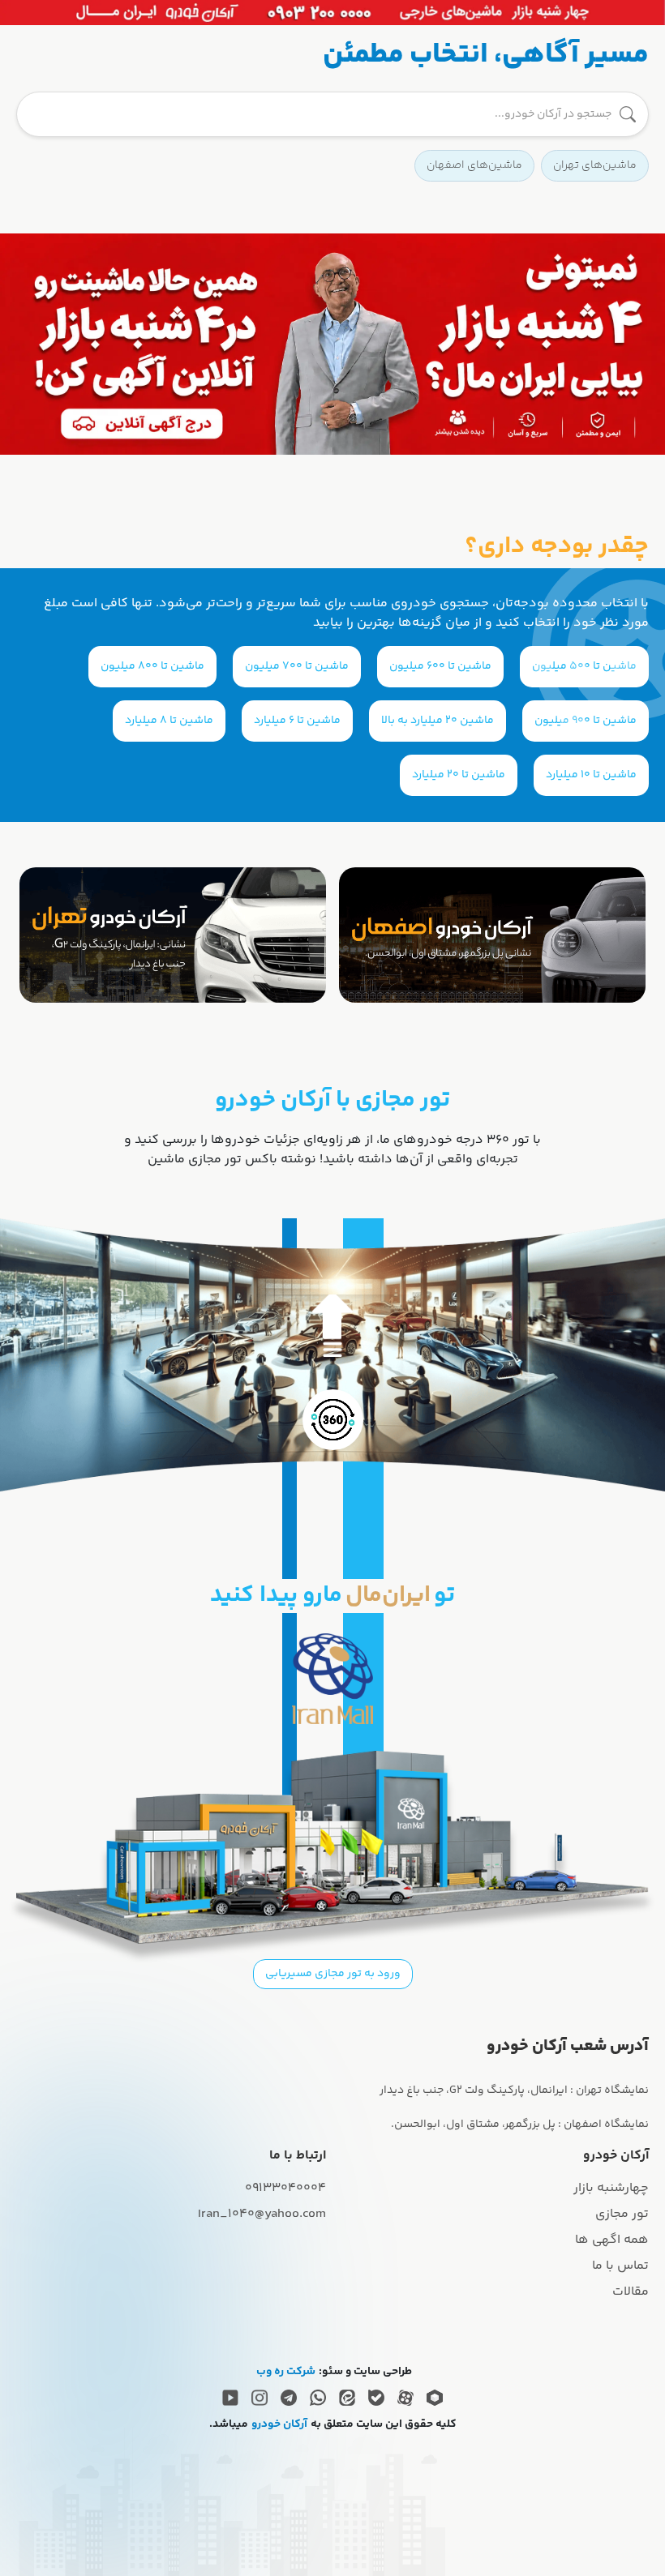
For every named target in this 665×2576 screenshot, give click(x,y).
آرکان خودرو (279, 2425)
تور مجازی (622, 2214)
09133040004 (285, 2188)
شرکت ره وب (286, 2372)
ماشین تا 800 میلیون (152, 666)
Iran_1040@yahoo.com (262, 2214)
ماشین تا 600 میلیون (440, 666)
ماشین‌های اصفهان (474, 165)
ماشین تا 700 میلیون (297, 666)
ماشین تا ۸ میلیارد (169, 721)
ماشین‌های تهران (595, 165)
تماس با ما (620, 2266)
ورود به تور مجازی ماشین (333, 1350)
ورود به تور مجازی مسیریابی (333, 1974)
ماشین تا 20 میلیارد (459, 775)
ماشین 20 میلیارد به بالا (438, 721)
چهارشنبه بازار (611, 2188)
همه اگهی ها (612, 2240)
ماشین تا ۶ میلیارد (297, 721)
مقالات (631, 2292)
